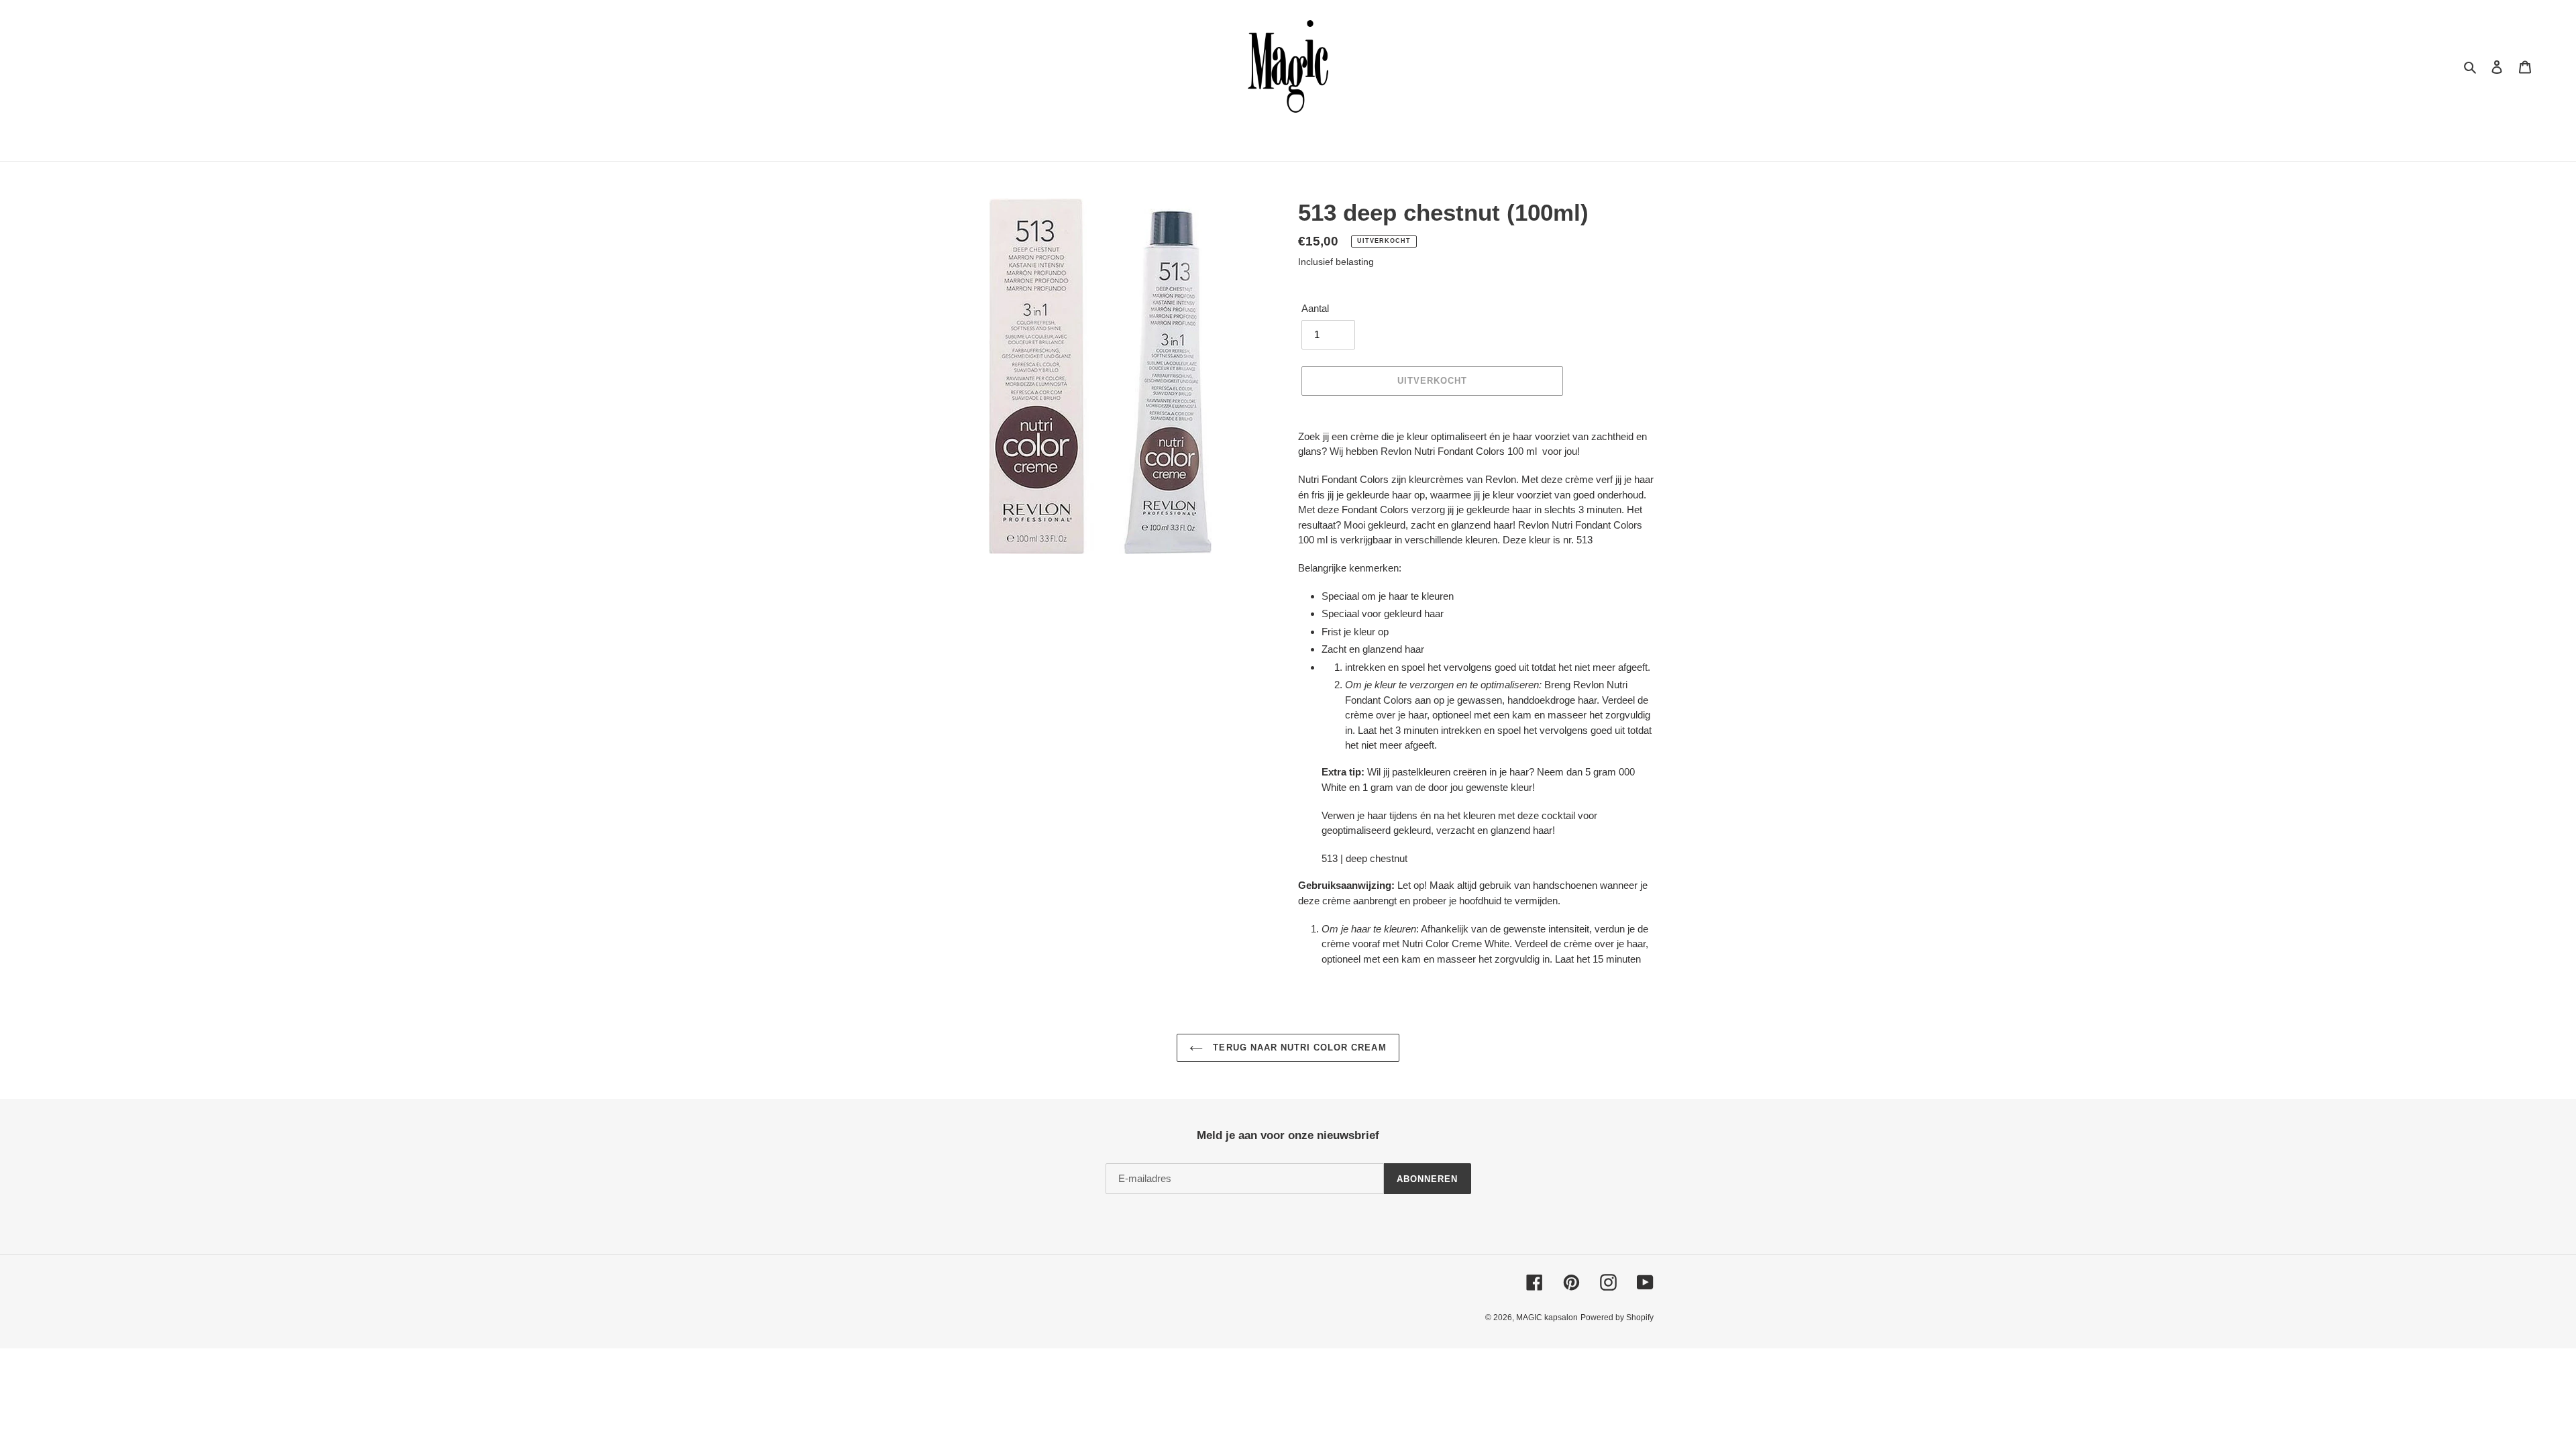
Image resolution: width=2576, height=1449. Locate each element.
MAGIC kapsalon (1547, 1318)
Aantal (1315, 308)
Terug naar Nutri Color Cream (1298, 1048)
